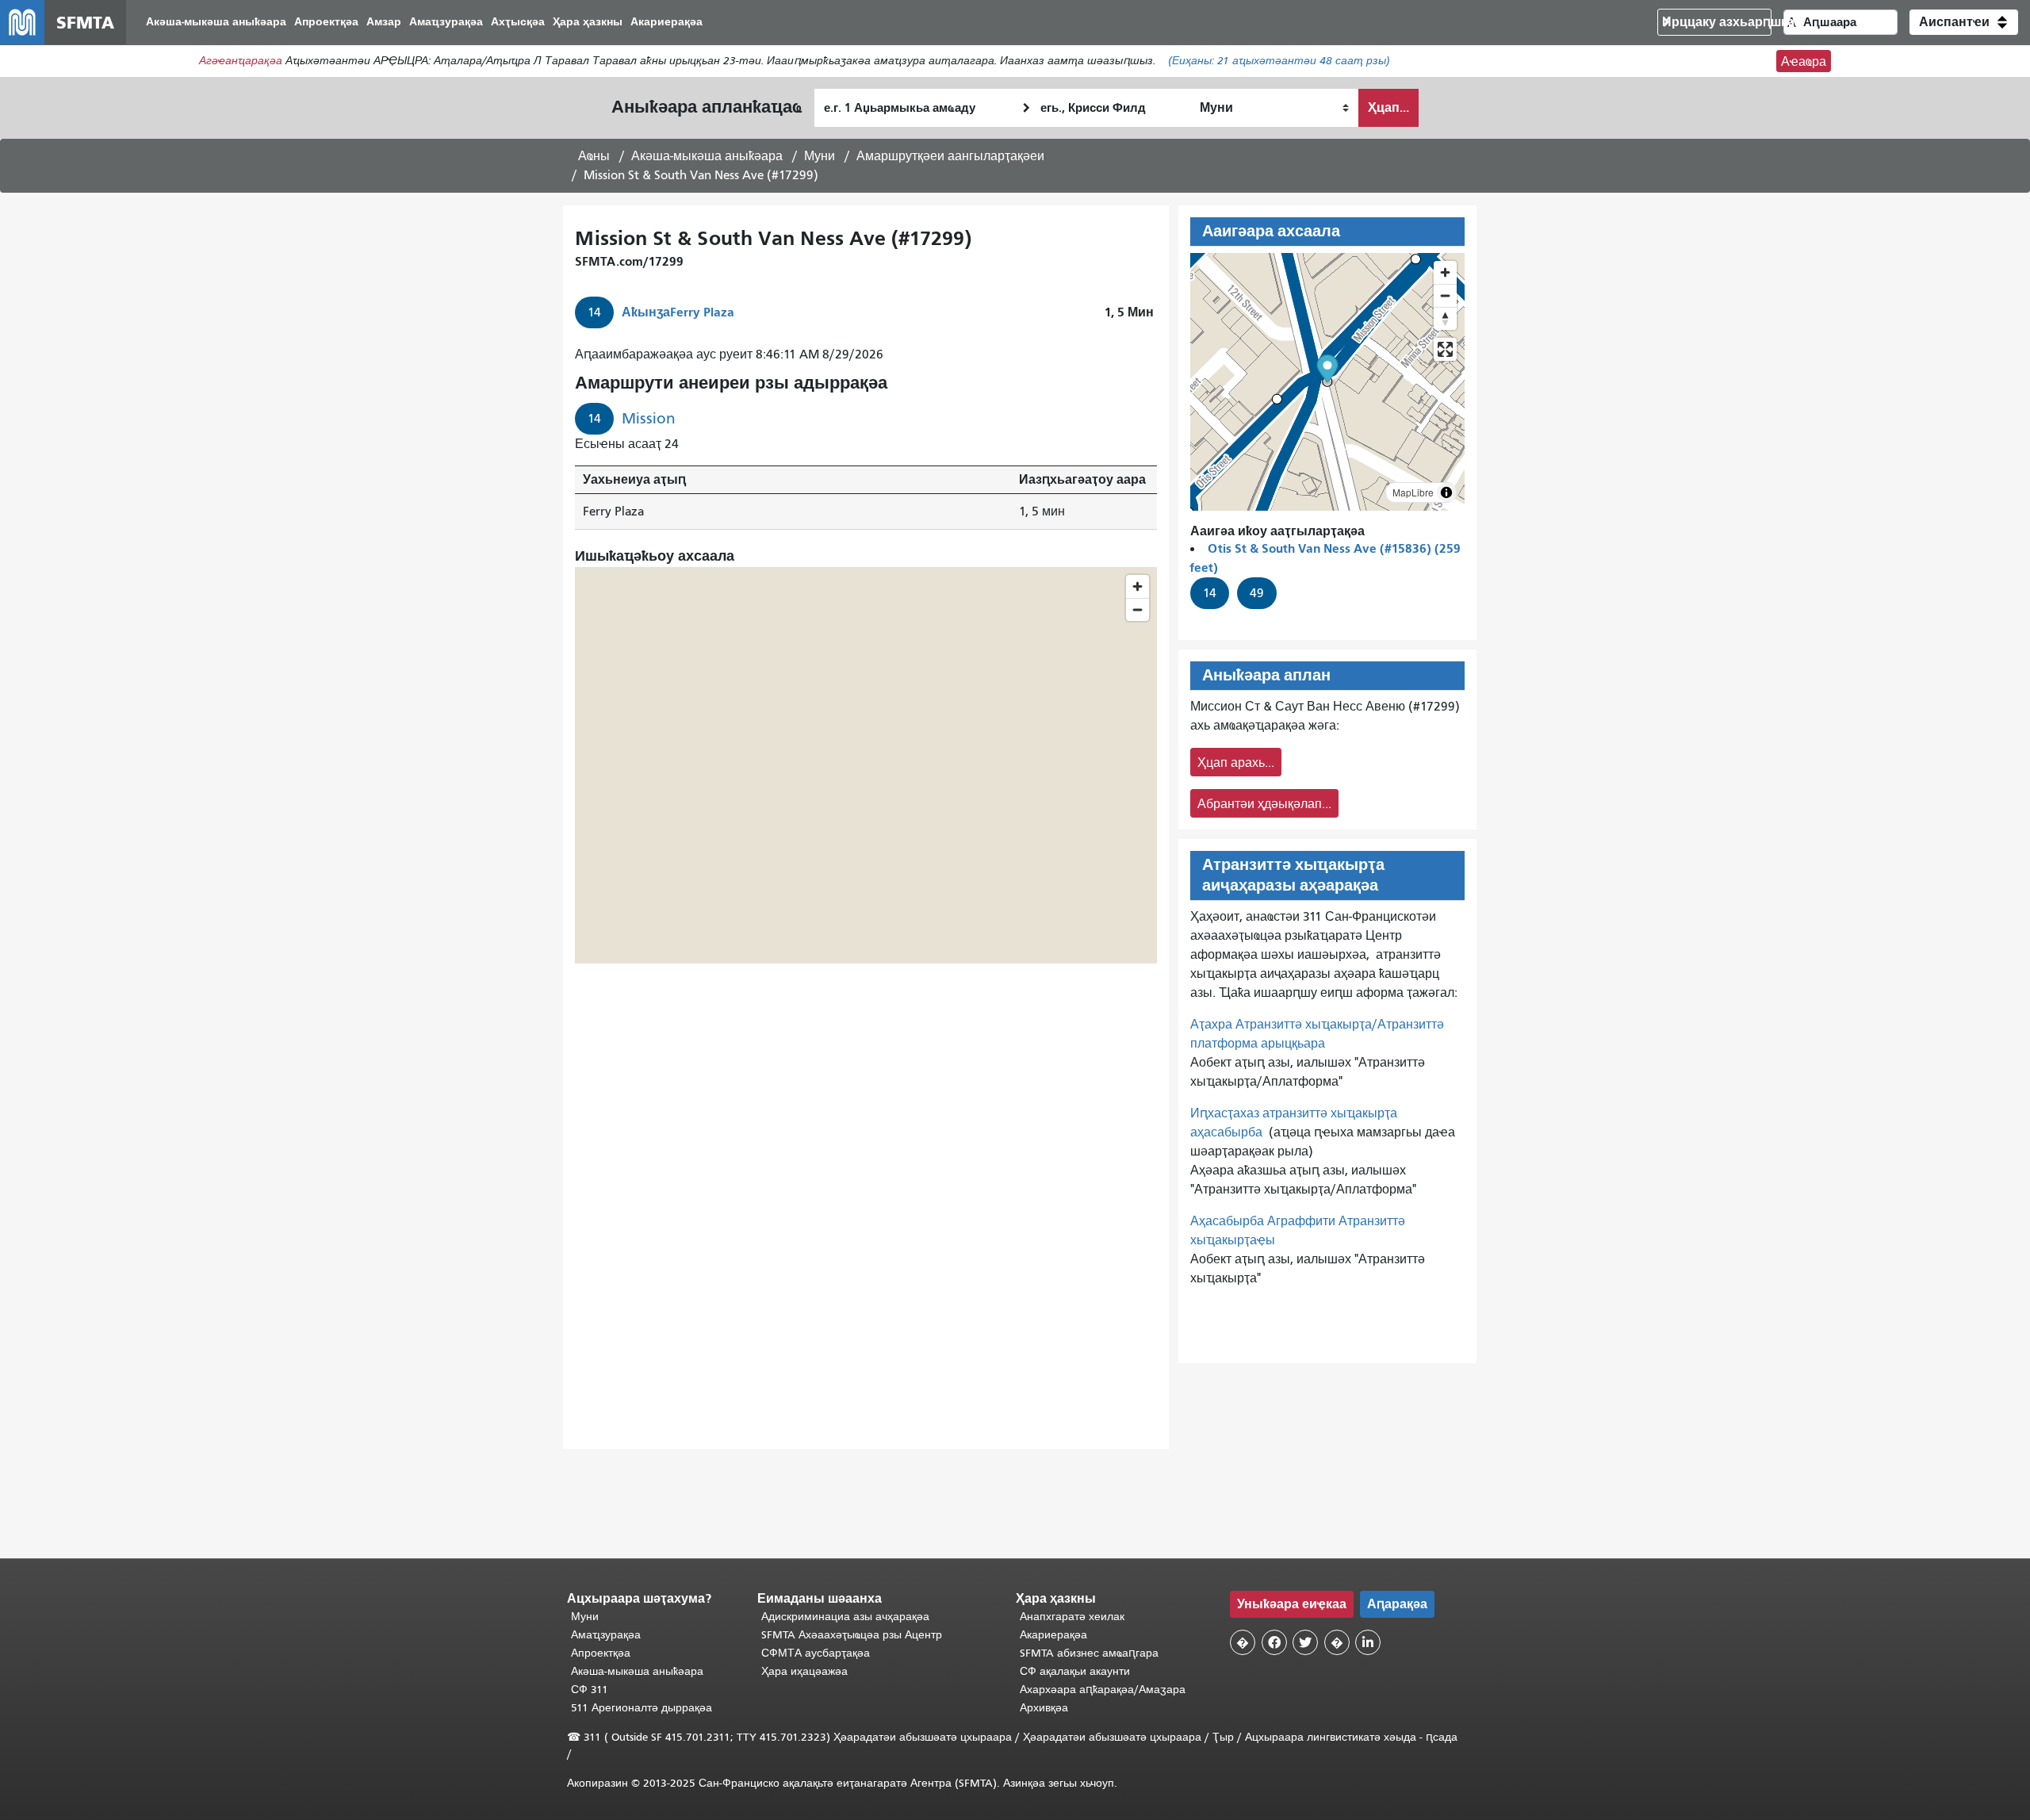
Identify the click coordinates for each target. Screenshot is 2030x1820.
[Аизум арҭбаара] (1445, 272)
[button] (1964, 22)
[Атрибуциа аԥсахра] (1446, 492)
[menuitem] (216, 23)
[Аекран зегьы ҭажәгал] (1445, 349)
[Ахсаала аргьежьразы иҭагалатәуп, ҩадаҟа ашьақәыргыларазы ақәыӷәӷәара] (1445, 318)
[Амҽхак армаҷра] (1445, 295)
